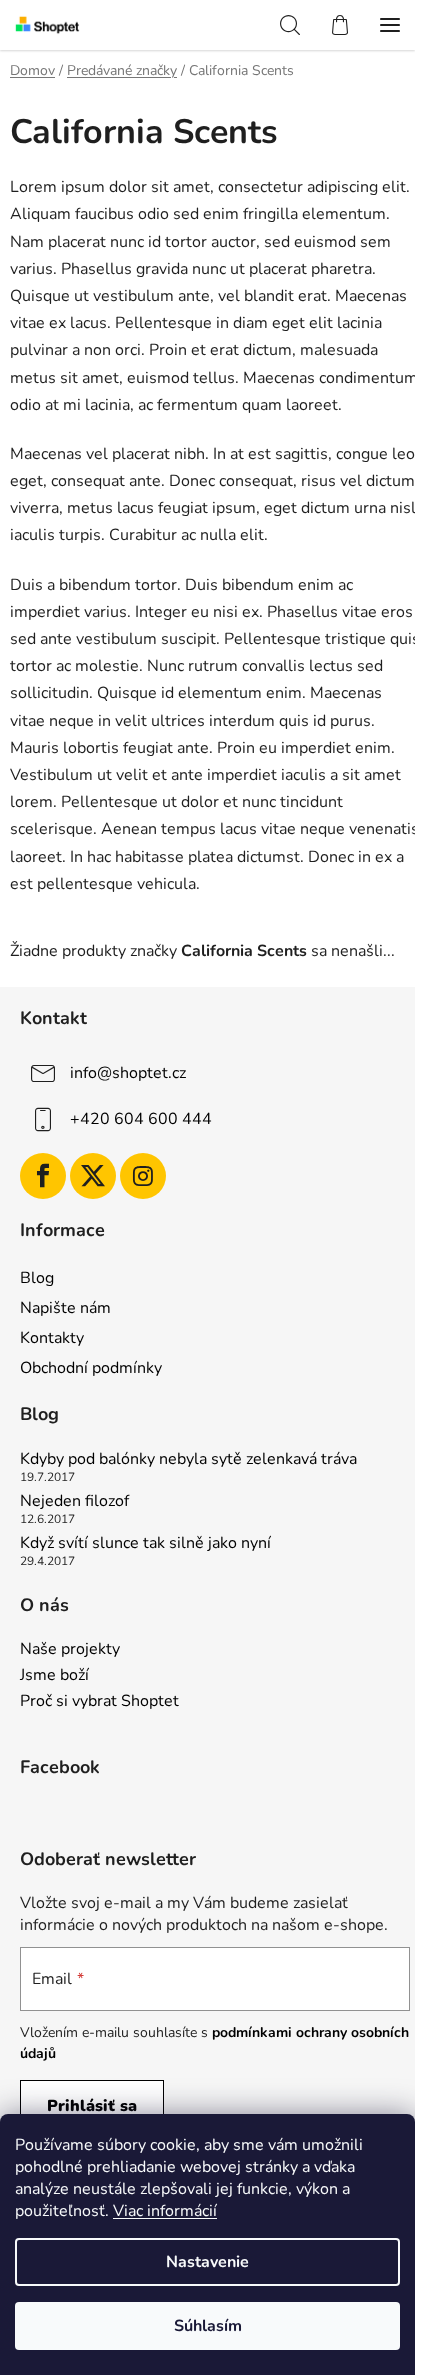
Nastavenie (207, 2262)
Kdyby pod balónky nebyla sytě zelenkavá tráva (188, 1460)
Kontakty (52, 1338)
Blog (37, 1278)
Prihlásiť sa (92, 2106)
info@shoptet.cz (128, 1073)
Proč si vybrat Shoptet (99, 1702)
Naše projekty (70, 1650)
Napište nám (65, 1308)
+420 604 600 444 (141, 1119)
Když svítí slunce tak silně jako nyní (145, 1544)
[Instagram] (143, 1176)
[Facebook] (43, 1176)
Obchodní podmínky (91, 1368)
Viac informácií (165, 2211)
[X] (93, 1176)
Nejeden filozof (74, 1502)
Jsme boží (54, 1676)
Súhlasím (208, 2326)
